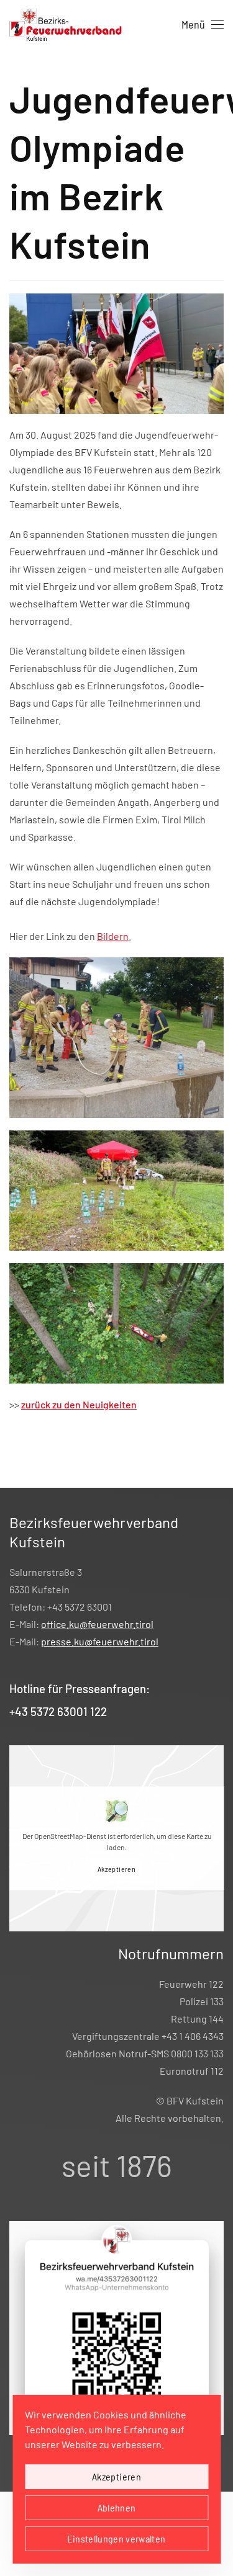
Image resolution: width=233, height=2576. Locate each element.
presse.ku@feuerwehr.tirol (100, 1641)
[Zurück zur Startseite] (67, 25)
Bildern (113, 936)
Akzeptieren (116, 1869)
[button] (203, 25)
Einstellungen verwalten (116, 2538)
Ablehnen (117, 2507)
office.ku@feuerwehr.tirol (97, 1624)
